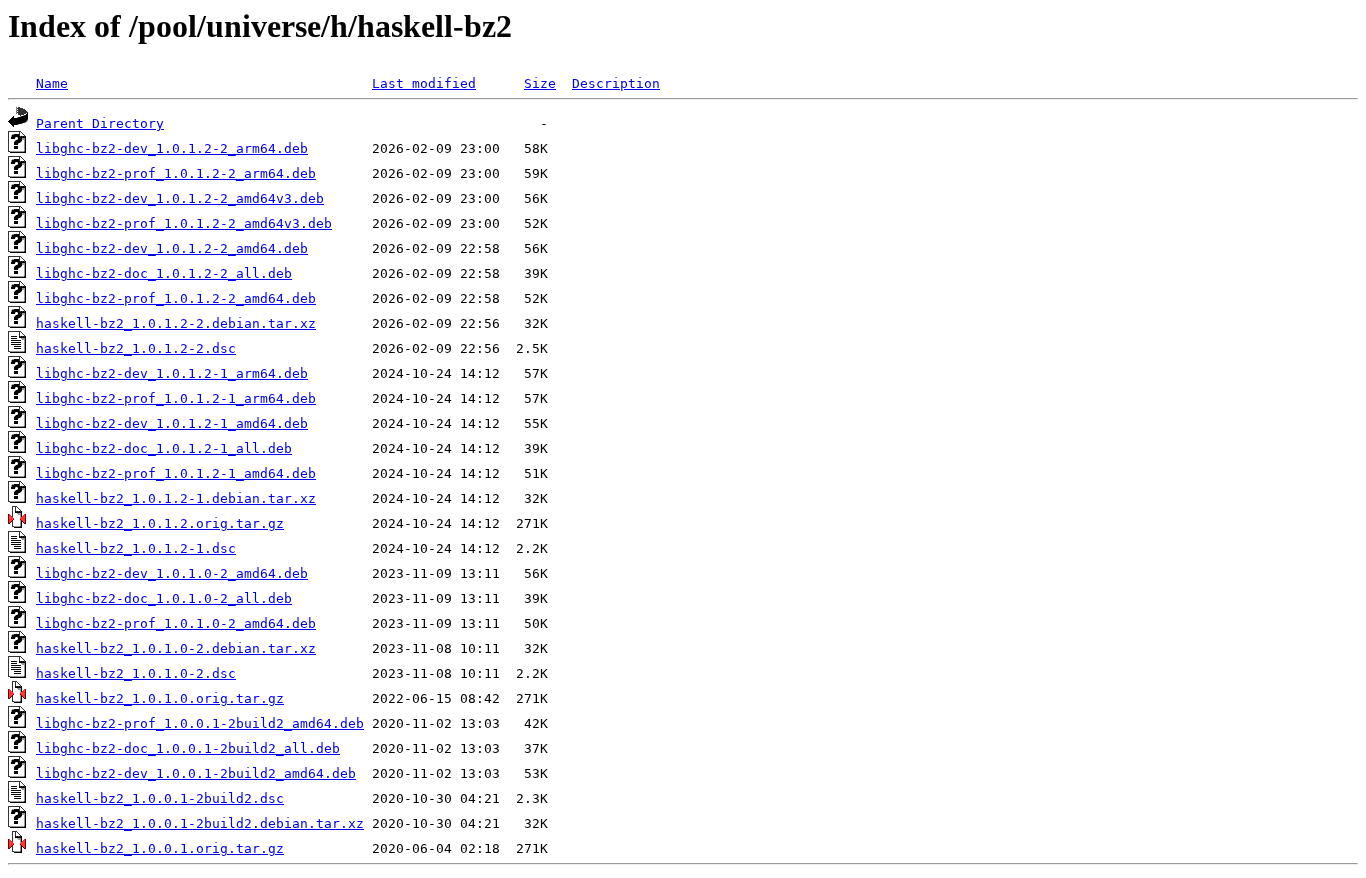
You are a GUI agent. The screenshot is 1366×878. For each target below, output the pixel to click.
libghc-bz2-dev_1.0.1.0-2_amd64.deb (172, 573)
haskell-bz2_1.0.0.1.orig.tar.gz (160, 848)
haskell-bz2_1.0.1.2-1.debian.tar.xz (176, 498)
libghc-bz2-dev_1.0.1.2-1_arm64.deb (172, 373)
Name (52, 83)
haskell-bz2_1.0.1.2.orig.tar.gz (160, 523)
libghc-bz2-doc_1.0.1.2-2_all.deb (164, 273)
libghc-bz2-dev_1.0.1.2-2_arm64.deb (172, 148)
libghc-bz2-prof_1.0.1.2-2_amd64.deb (176, 298)
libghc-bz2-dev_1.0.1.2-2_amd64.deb (172, 248)
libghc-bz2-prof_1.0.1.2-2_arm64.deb (176, 173)
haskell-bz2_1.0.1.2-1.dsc (136, 548)
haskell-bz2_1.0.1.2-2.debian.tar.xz (176, 323)
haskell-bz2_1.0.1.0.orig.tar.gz (160, 698)
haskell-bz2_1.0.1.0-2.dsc (136, 673)
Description (616, 83)
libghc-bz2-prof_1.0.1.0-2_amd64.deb (176, 623)
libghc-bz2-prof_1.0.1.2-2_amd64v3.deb (184, 223)
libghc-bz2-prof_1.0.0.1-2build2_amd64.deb (200, 723)
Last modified (424, 83)
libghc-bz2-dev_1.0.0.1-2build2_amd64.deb (196, 773)
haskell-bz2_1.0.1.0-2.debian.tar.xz (176, 648)
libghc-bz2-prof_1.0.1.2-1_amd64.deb (176, 473)
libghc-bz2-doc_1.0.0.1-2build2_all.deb (188, 748)
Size (540, 83)
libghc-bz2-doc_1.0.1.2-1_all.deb (164, 448)
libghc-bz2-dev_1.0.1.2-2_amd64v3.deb (180, 198)
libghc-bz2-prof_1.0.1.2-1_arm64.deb (176, 398)
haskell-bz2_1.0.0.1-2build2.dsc (160, 798)
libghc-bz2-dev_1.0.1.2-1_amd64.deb (172, 423)
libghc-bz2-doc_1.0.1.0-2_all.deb (164, 598)
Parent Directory (100, 123)
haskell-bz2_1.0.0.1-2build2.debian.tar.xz (200, 823)
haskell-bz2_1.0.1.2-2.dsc (136, 348)
